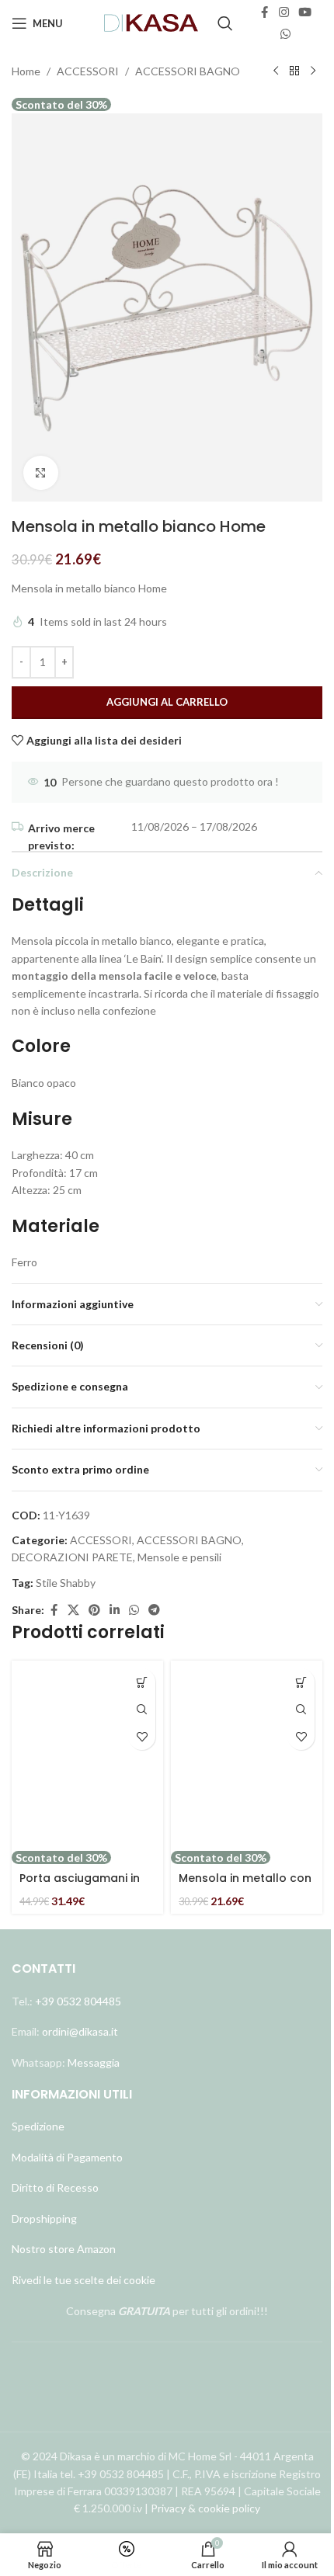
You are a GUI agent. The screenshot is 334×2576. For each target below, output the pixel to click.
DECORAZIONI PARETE (72, 1557)
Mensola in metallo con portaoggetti (245, 1886)
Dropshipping (44, 2218)
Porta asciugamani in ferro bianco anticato (81, 1886)
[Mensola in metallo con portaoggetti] (247, 1755)
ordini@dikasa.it (80, 2031)
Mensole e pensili (179, 1557)
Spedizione (38, 2126)
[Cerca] (225, 23)
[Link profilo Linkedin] (115, 1610)
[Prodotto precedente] (276, 71)
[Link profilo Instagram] (284, 12)
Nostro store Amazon (64, 2249)
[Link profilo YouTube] (305, 12)
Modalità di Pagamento (67, 2157)
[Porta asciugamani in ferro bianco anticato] (87, 1755)
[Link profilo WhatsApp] (285, 34)
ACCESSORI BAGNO (188, 71)
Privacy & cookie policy (205, 2508)
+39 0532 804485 (78, 2001)
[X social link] (73, 1610)
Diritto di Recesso (55, 2187)
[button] (142, 1682)
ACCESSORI (88, 71)
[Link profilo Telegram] (154, 1610)
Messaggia (92, 2062)
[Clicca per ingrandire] (41, 473)
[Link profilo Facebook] (265, 12)
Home (26, 71)
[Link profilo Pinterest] (94, 1610)
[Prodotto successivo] (313, 71)
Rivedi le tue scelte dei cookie (83, 2280)
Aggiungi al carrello (167, 702)
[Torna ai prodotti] (294, 71)
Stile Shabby (66, 1583)
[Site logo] (151, 22)
